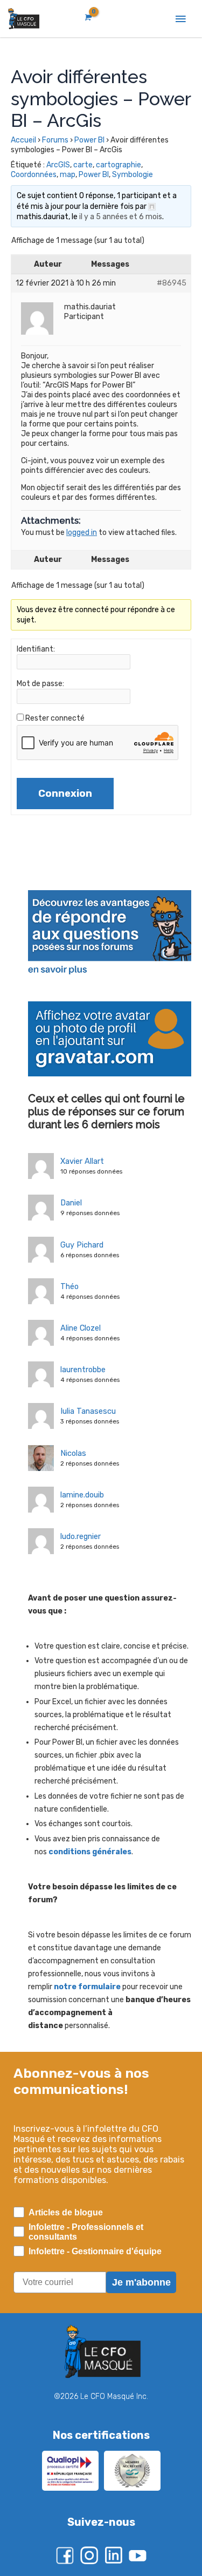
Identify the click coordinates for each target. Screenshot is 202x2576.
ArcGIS (58, 165)
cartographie (119, 165)
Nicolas (73, 1453)
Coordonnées (34, 175)
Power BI (89, 140)
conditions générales (90, 1852)
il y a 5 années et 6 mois (121, 217)
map (68, 175)
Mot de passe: (40, 684)
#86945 (172, 283)
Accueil (23, 140)
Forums (55, 140)
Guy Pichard (82, 1245)
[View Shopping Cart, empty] (87, 18)
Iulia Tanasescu (88, 1411)
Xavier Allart (82, 1161)
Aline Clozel (81, 1328)
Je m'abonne (141, 2282)
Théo (69, 1286)
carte (83, 165)
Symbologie (133, 175)
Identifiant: (36, 649)
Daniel (71, 1203)
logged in (82, 533)
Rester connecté (55, 718)
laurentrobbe (83, 1370)
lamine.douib (82, 1495)
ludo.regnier (81, 1536)
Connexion (65, 794)
